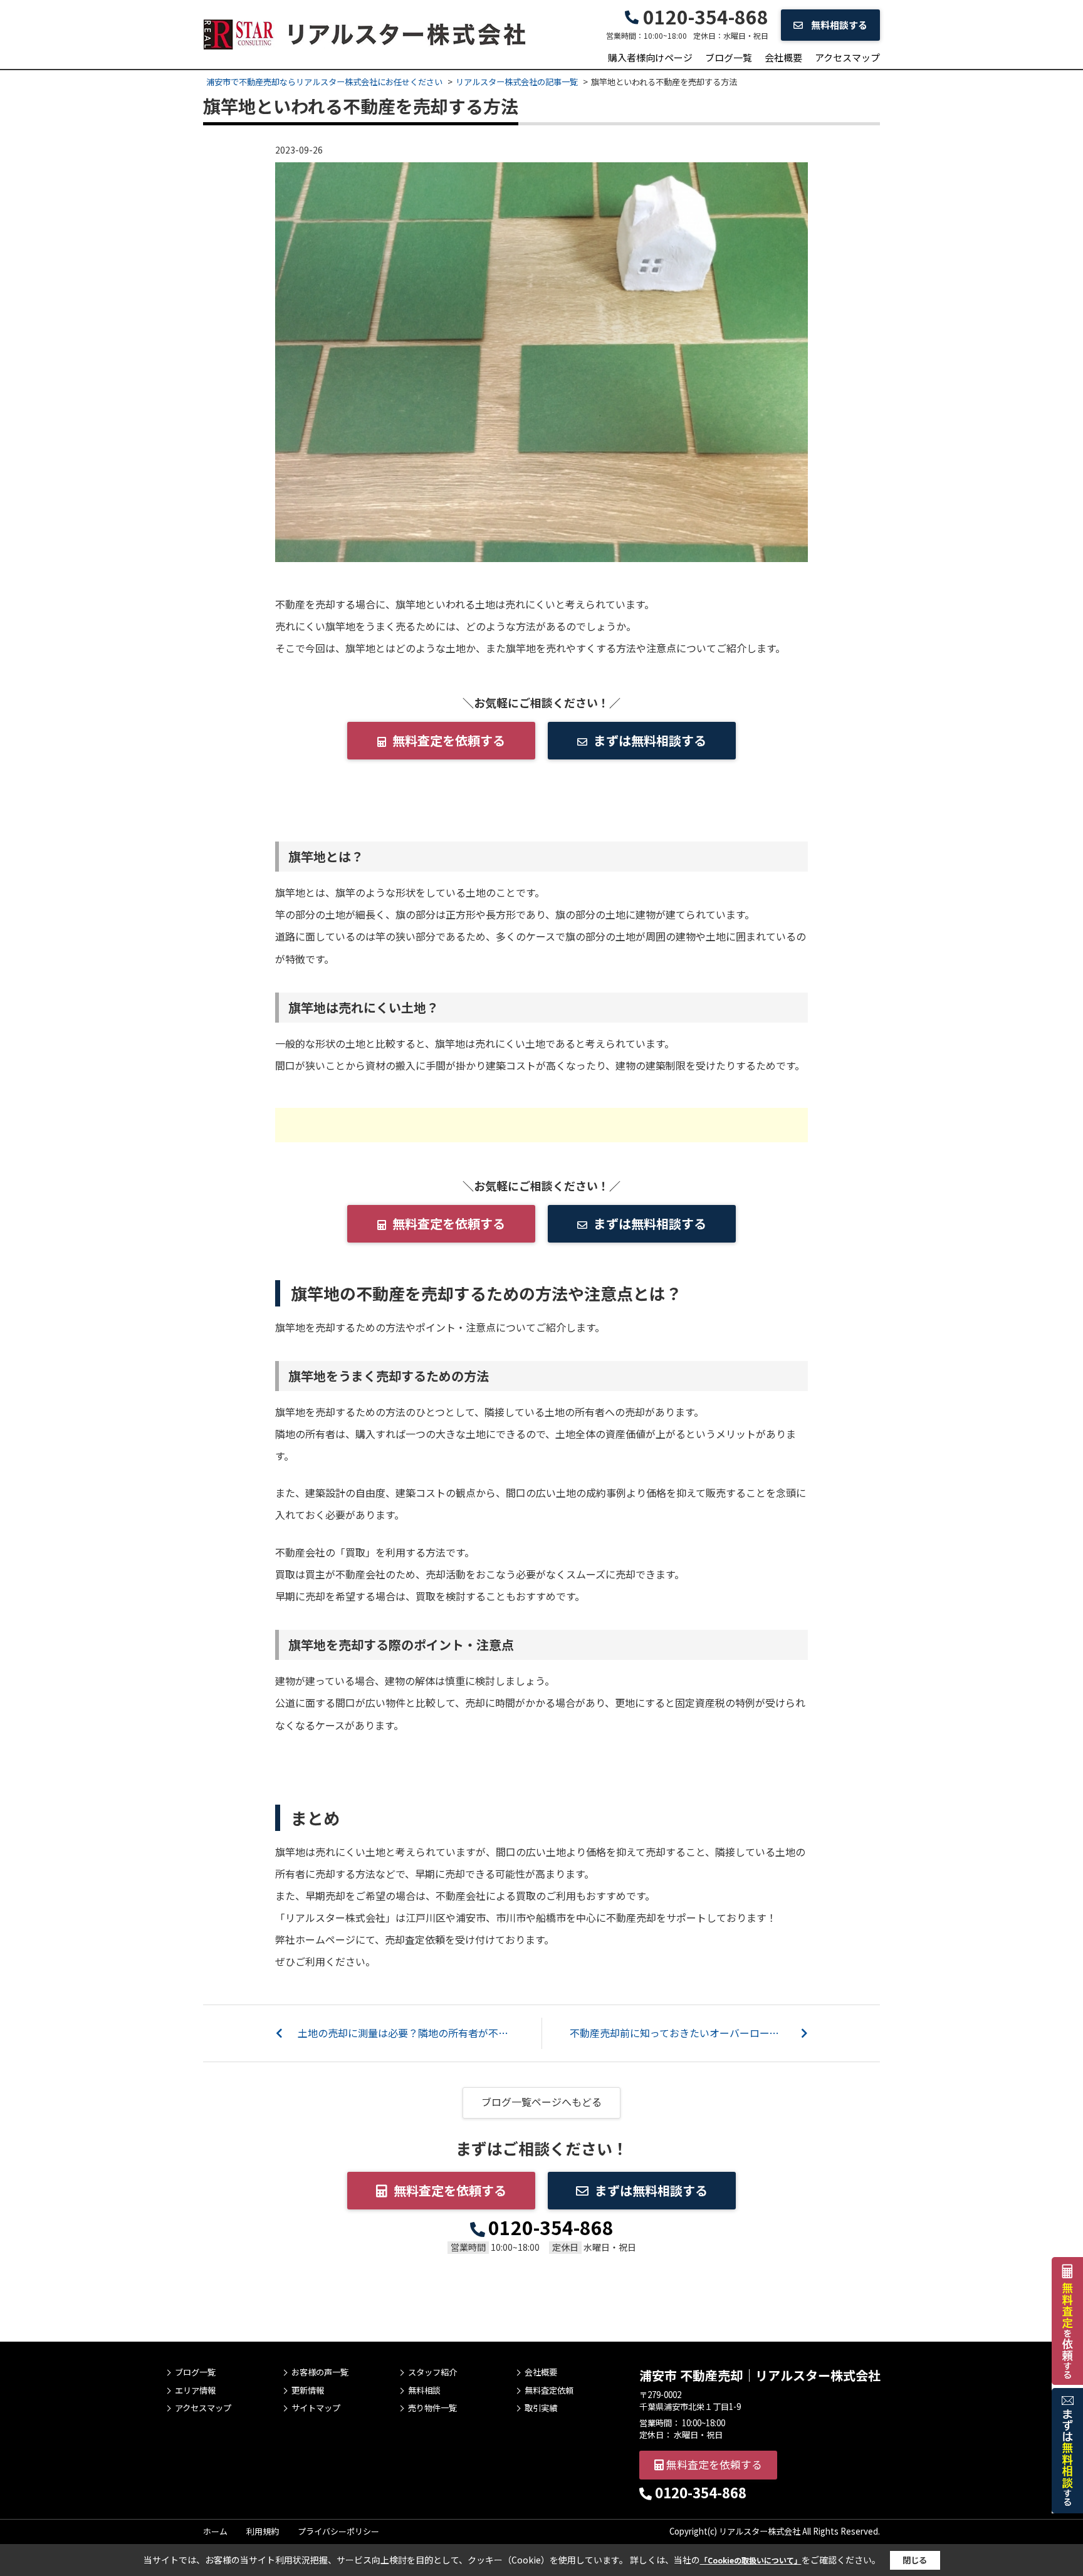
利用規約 (263, 2531)
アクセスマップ (847, 57)
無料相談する (838, 25)
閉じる (915, 2560)
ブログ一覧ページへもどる (541, 2102)
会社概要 (783, 57)
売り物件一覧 (432, 2408)
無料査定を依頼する (449, 740)
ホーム (215, 2531)
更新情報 (308, 2391)
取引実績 (541, 2408)
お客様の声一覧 (320, 2372)
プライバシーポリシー (338, 2531)
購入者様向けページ (650, 57)
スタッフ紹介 (432, 2372)
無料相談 (424, 2391)
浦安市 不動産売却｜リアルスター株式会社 (760, 2375)
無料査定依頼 (549, 2391)
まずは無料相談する (650, 740)
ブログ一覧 (729, 57)
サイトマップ (316, 2408)
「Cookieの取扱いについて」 (751, 2560)
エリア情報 (195, 2391)
